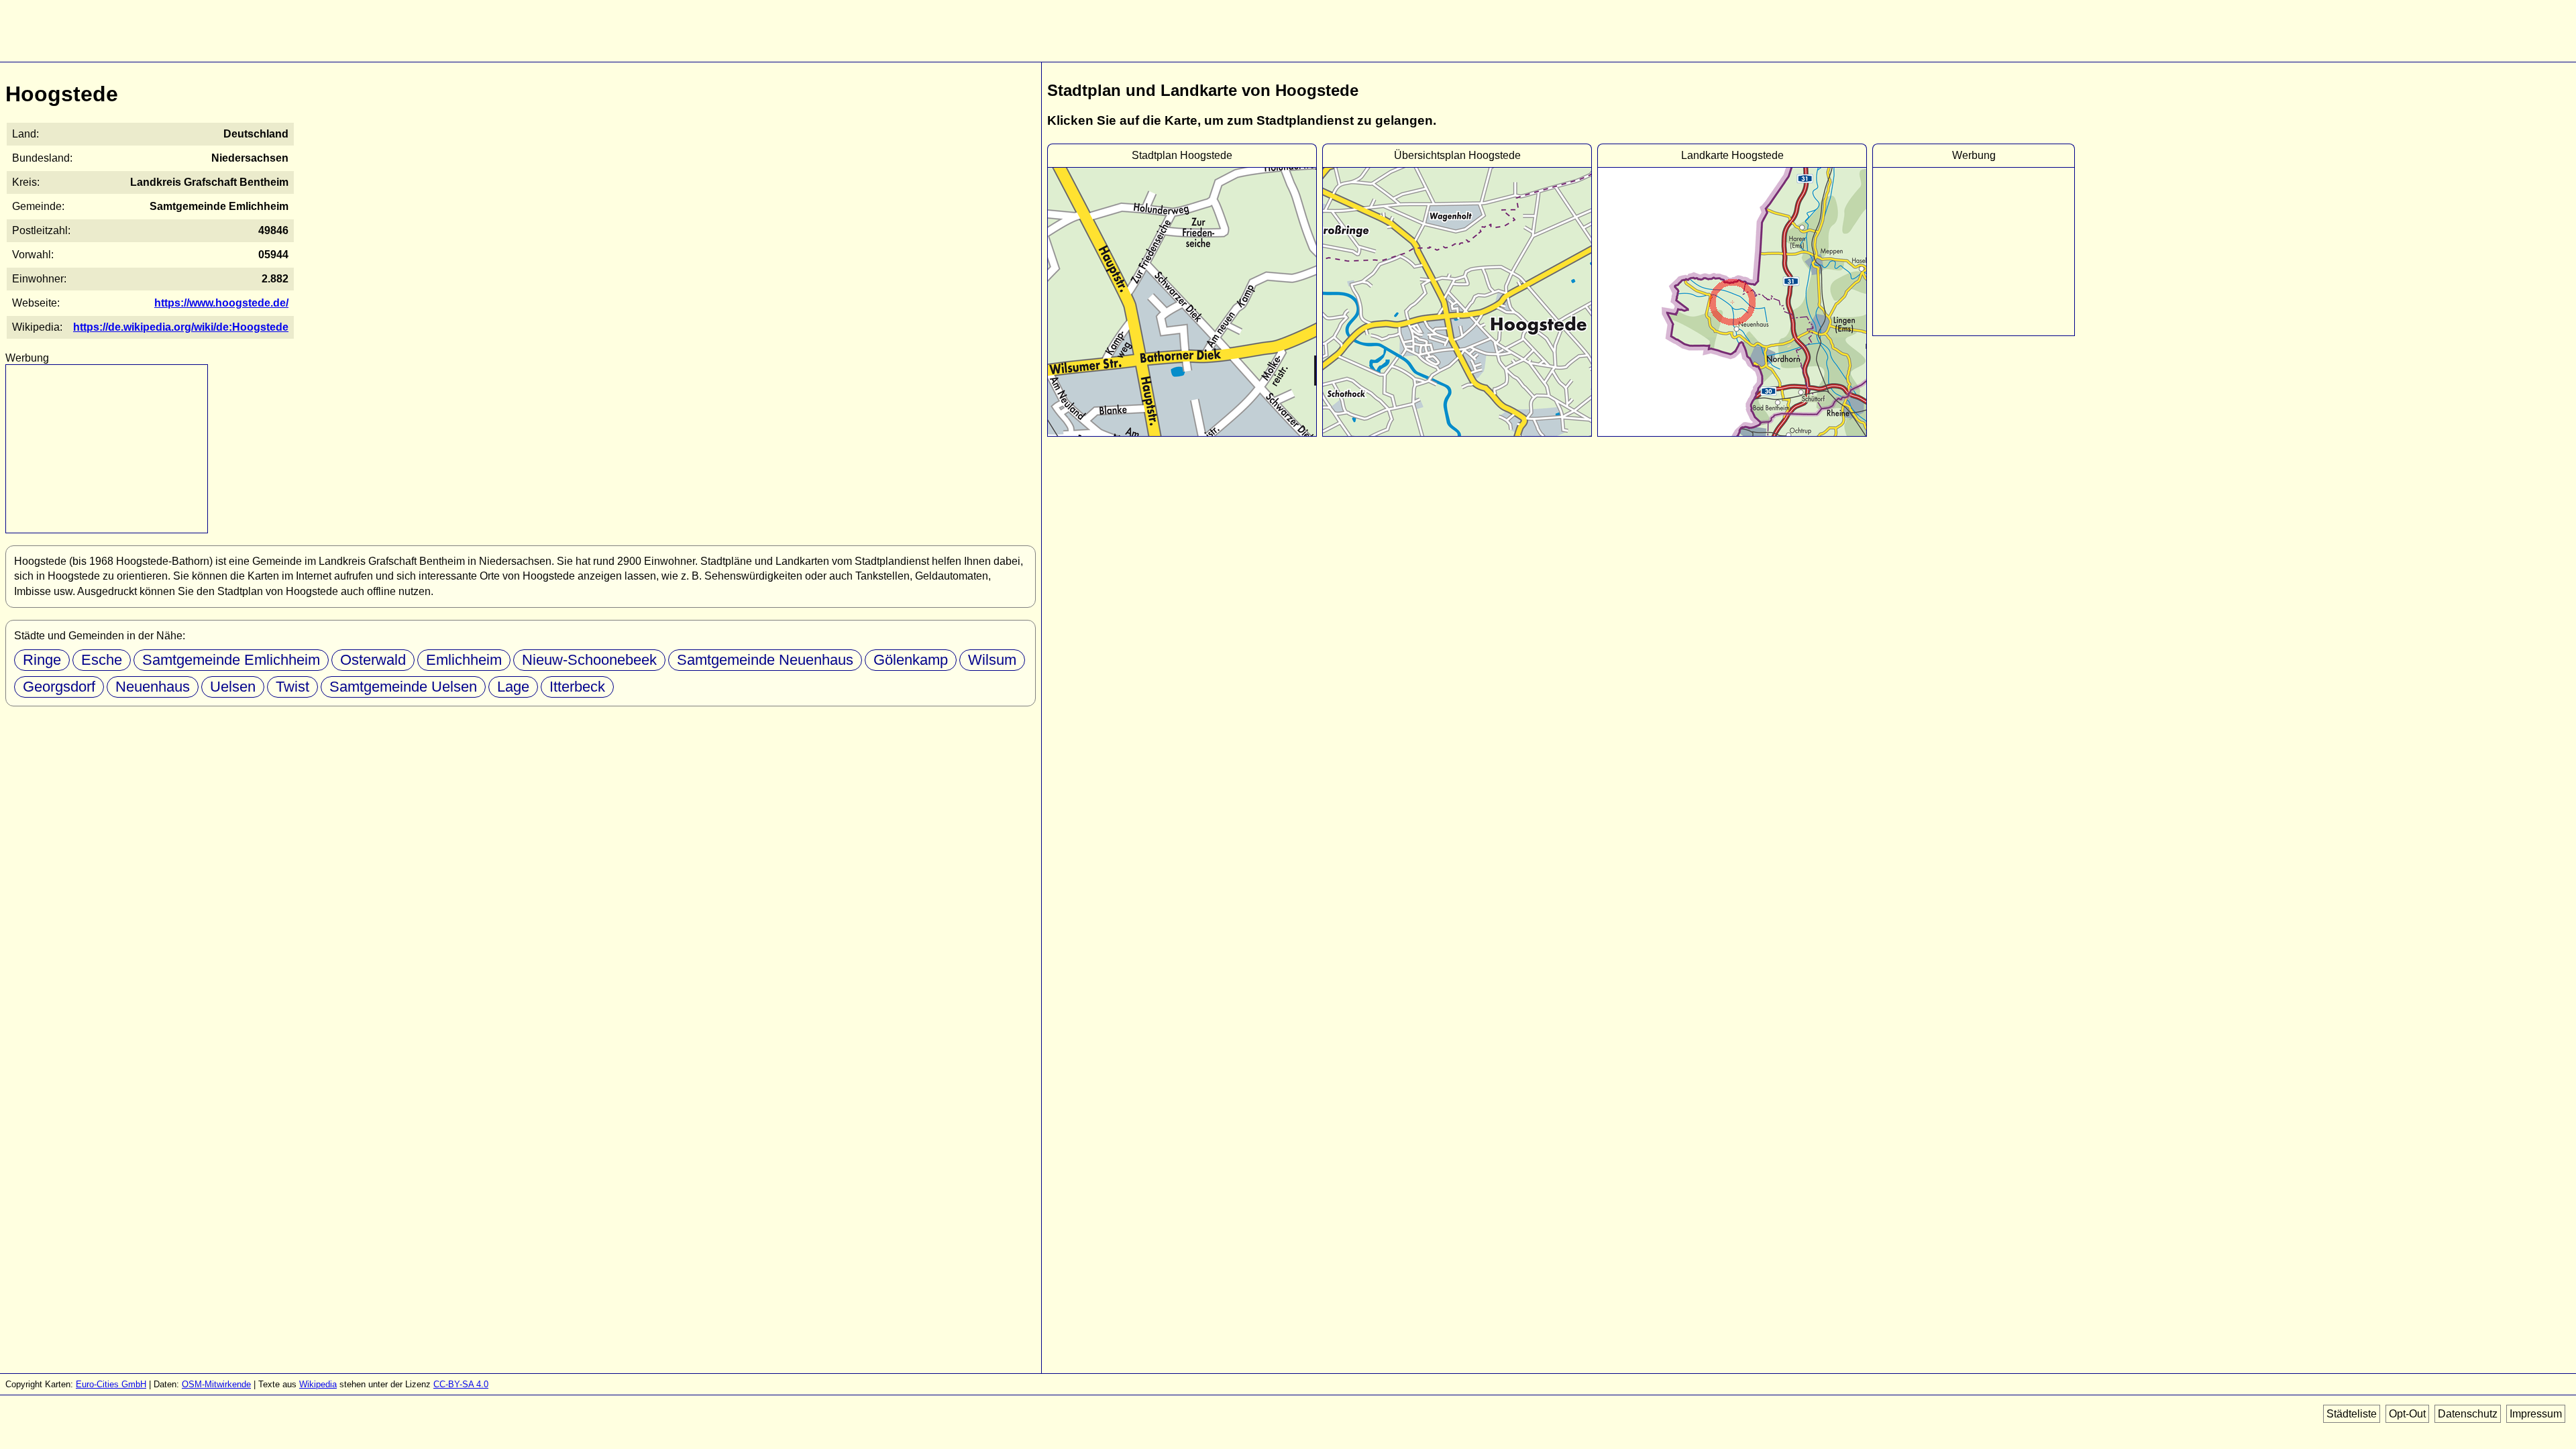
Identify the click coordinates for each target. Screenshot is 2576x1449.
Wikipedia (318, 1384)
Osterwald (373, 660)
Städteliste (2352, 1414)
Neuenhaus (153, 687)
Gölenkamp (911, 660)
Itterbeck (577, 687)
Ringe (42, 660)
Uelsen (233, 687)
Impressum (2536, 1414)
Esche (102, 660)
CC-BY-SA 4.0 (461, 1384)
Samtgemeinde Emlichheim (231, 660)
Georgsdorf (59, 687)
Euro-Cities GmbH (111, 1384)
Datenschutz (2468, 1414)
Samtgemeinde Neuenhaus (765, 660)
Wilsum (992, 660)
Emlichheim (464, 660)
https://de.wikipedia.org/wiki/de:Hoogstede (181, 327)
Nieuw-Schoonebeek (589, 660)
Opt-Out (2407, 1414)
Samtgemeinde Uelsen (403, 687)
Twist (292, 687)
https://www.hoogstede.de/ (221, 303)
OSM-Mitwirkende (216, 1384)
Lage (513, 687)
